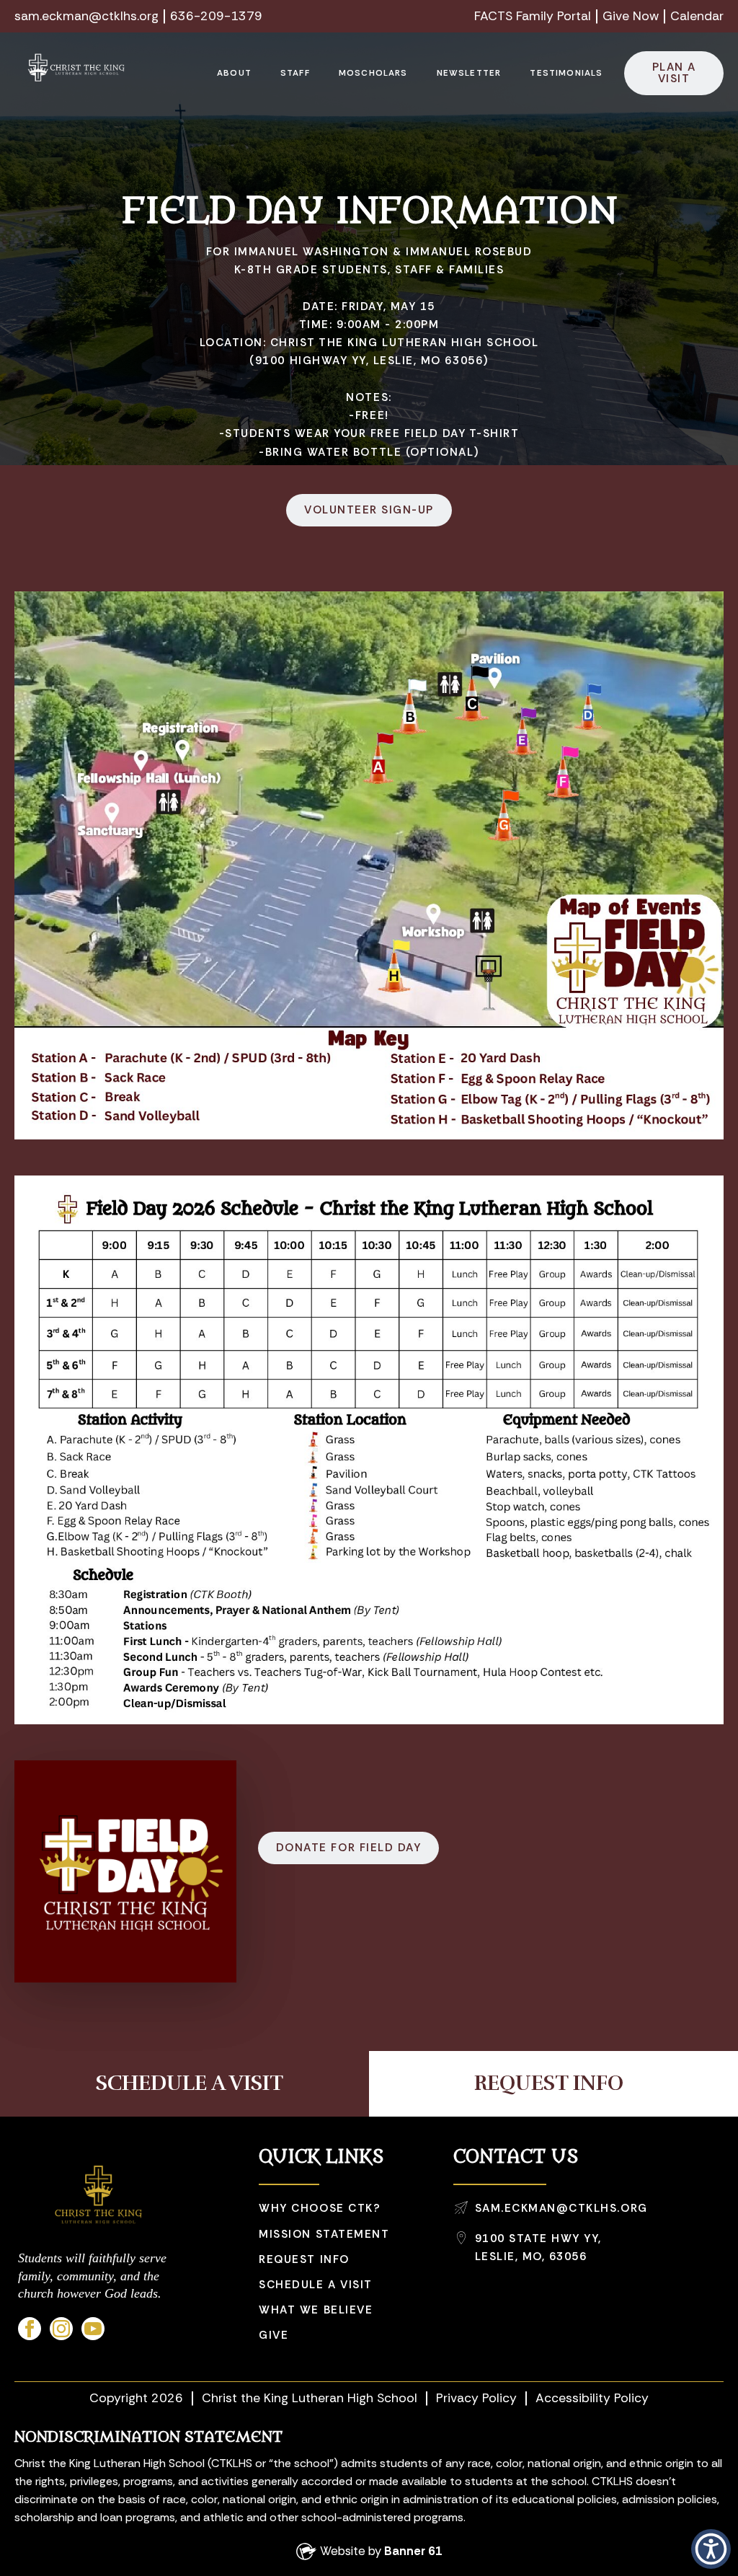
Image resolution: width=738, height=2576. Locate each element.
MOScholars (373, 73)
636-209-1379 (216, 16)
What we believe (316, 2310)
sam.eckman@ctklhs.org (86, 16)
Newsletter (469, 73)
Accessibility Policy (592, 2398)
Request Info (304, 2259)
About (234, 73)
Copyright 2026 (136, 2398)
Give (274, 2335)
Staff (295, 73)
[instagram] (61, 2329)
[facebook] (30, 2329)
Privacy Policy (476, 2398)
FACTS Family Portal (533, 16)
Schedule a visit (315, 2285)
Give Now (631, 16)
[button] (711, 2549)
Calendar (697, 16)
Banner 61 (413, 2551)
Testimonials (566, 73)
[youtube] (93, 2329)
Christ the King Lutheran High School (310, 2398)
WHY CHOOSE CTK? (320, 2208)
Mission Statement (324, 2234)
